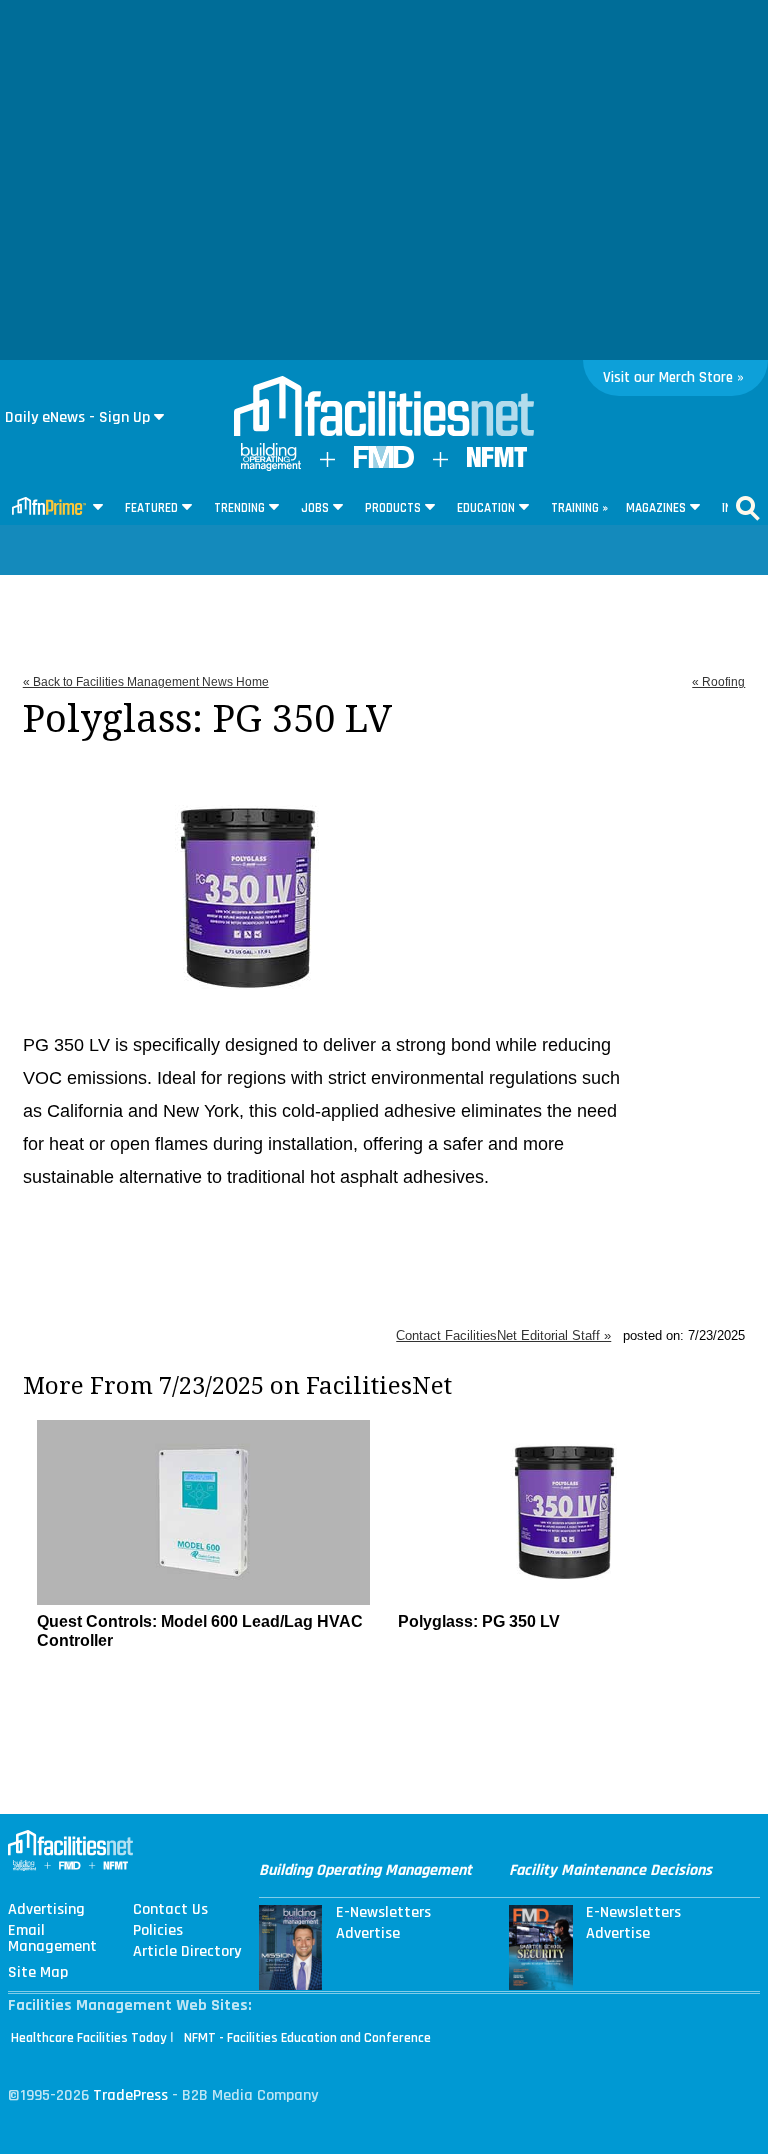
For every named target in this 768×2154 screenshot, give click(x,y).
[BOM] (271, 466)
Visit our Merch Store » (673, 377)
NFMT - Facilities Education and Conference (307, 2038)
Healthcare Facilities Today (89, 2038)
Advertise (368, 1934)
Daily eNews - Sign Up (77, 417)
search (748, 508)
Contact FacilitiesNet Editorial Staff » (503, 1335)
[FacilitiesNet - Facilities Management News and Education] (384, 408)
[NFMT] (497, 462)
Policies (158, 1931)
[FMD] (384, 463)
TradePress (130, 2095)
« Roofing (718, 682)
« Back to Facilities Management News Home (146, 682)
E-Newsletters (383, 1913)
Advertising (46, 1910)
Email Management (52, 1939)
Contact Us (170, 1910)
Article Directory (187, 1952)
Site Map (38, 1973)
